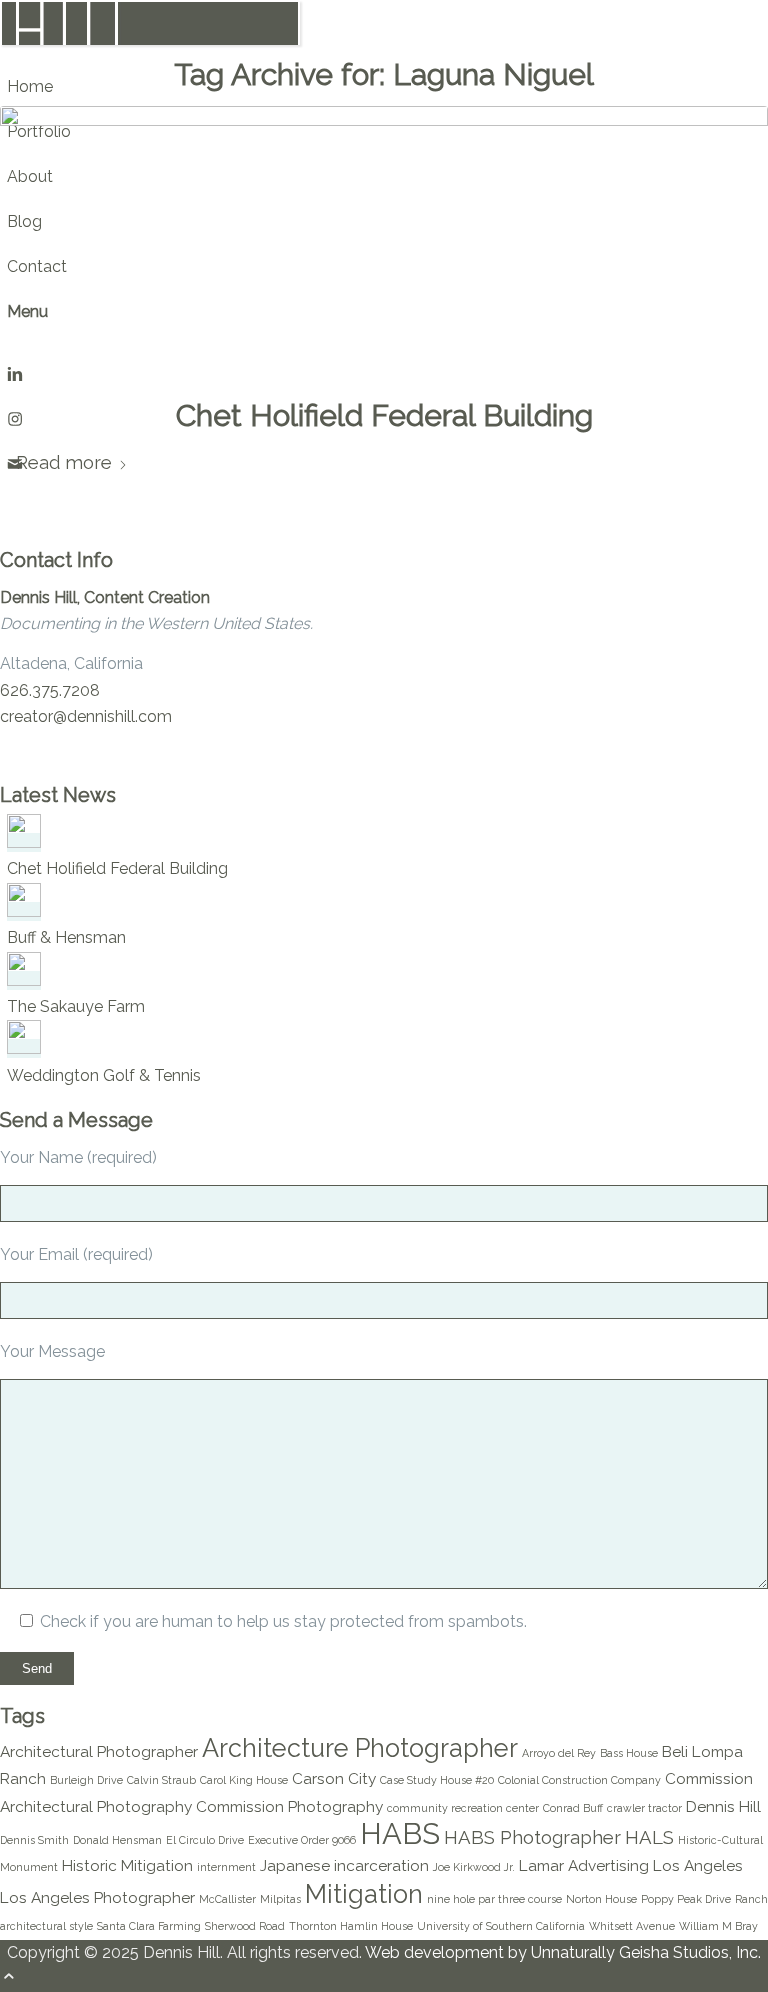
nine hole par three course (494, 1899)
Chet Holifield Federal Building (384, 415)
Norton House (601, 1899)
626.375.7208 (50, 690)
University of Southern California (501, 1926)
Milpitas (280, 1899)
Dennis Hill (723, 1806)
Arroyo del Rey (559, 1753)
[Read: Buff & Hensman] (24, 911)
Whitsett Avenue (632, 1926)
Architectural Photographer (99, 1751)
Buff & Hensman (66, 937)
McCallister (227, 1899)
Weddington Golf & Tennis (104, 1075)
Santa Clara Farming (149, 1926)
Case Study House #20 (437, 1780)
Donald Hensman (117, 1840)
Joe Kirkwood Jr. (474, 1867)
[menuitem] (153, 86)
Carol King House (244, 1780)
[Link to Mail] (15, 466)
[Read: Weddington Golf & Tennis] (24, 1048)
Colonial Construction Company (579, 1780)
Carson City (334, 1778)
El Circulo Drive (205, 1840)
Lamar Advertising (584, 1865)
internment (226, 1867)
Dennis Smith (34, 1840)
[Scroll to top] (9, 1978)
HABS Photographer (532, 1837)
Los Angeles (698, 1865)
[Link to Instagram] (15, 421)
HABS (400, 1833)
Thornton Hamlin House (351, 1926)
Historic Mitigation (127, 1865)
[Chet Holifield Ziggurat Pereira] (384, 240)
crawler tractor (644, 1808)
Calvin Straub (161, 1780)
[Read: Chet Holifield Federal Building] (24, 842)
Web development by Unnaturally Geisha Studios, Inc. (563, 1952)
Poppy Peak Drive (686, 1899)
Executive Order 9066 (302, 1840)
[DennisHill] (150, 41)
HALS (649, 1837)
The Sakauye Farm (76, 1006)
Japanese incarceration (344, 1865)
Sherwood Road (245, 1926)
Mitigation (364, 1894)
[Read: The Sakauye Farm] (24, 980)
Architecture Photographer (360, 1748)
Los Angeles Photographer (97, 1897)
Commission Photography (289, 1806)
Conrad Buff (573, 1808)
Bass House (629, 1753)
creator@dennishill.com (86, 716)
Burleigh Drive (86, 1780)
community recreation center (463, 1808)
